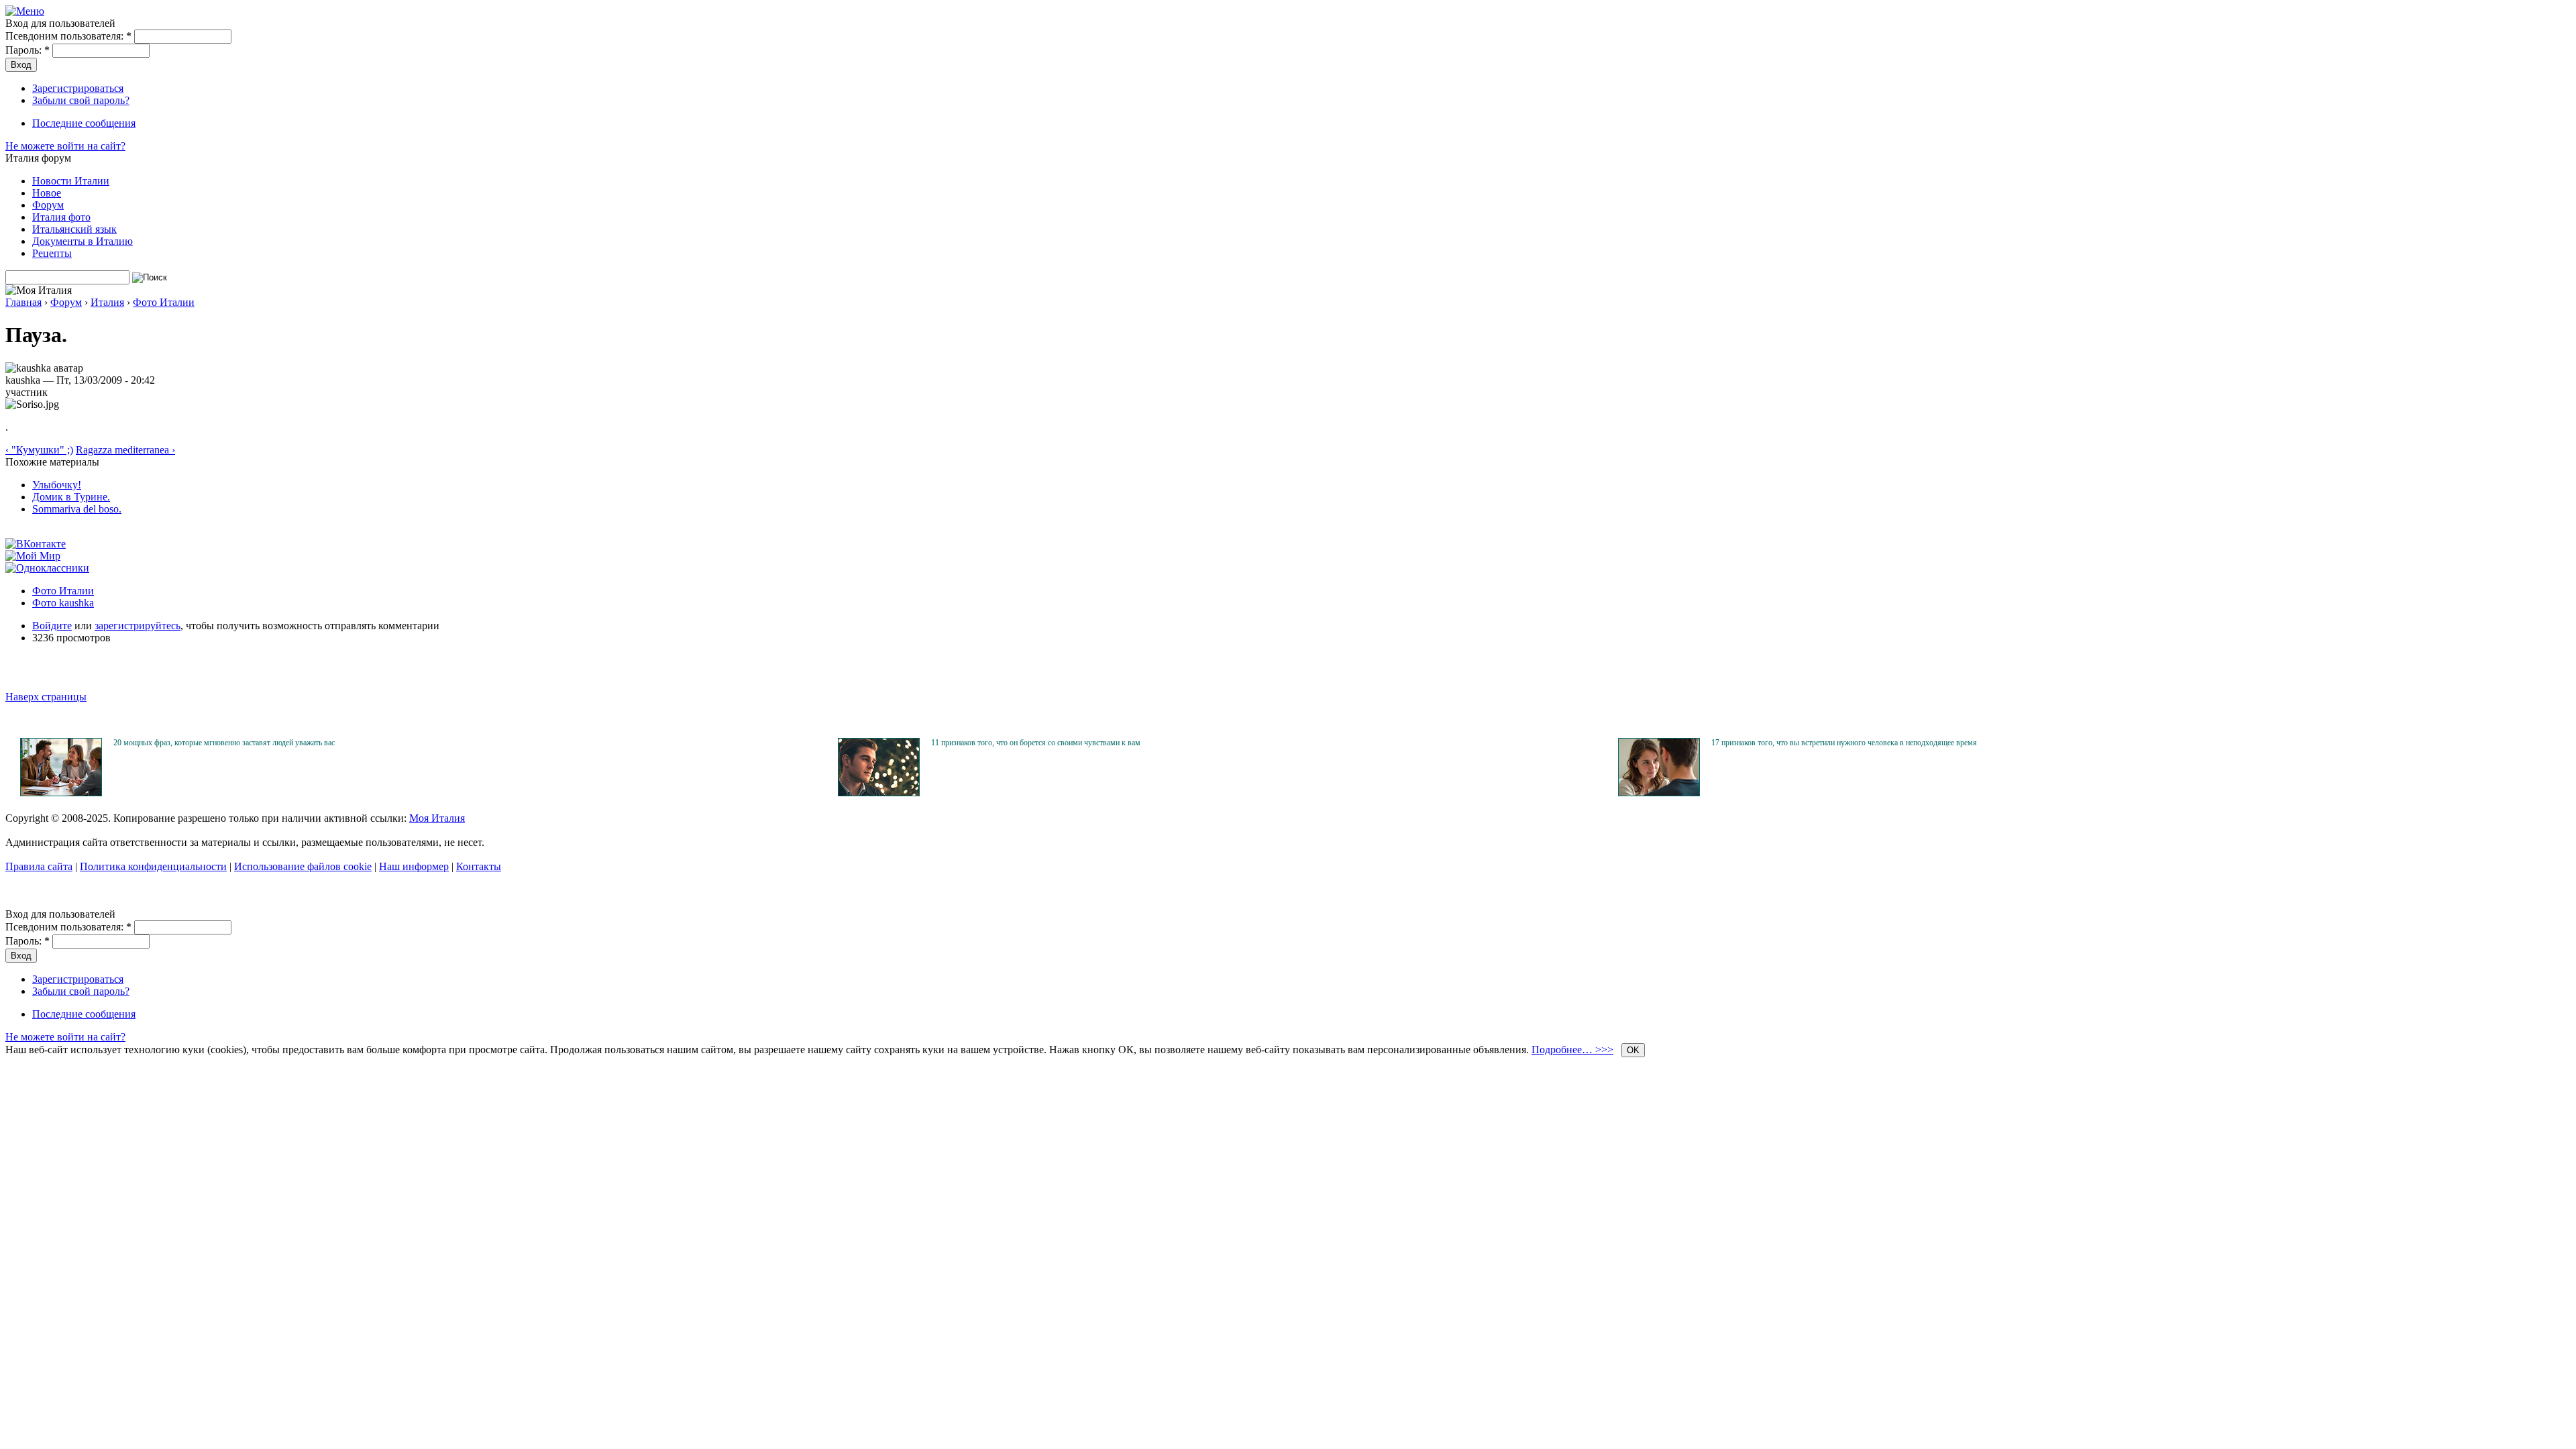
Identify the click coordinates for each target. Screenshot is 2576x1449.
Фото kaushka (63, 603)
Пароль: (28, 50)
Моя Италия (437, 818)
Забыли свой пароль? (81, 100)
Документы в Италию (83, 241)
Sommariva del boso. (77, 509)
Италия (107, 302)
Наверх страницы (46, 697)
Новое (47, 193)
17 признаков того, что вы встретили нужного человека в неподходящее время (1844, 743)
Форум (48, 205)
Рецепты (52, 253)
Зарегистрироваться (78, 88)
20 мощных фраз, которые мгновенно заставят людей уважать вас (224, 743)
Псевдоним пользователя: (68, 36)
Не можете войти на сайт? (65, 146)
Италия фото (61, 217)
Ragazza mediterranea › (125, 450)
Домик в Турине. (71, 497)
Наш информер (414, 866)
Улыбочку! (57, 485)
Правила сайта (39, 866)
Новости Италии (71, 181)
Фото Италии (164, 302)
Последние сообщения (84, 123)
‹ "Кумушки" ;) (39, 450)
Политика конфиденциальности (153, 866)
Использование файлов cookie (303, 866)
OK (1633, 1050)
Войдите (52, 626)
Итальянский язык (74, 229)
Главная (23, 302)
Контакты (479, 866)
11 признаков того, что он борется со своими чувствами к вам (1036, 743)
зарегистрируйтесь (138, 626)
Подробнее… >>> (1572, 1050)
